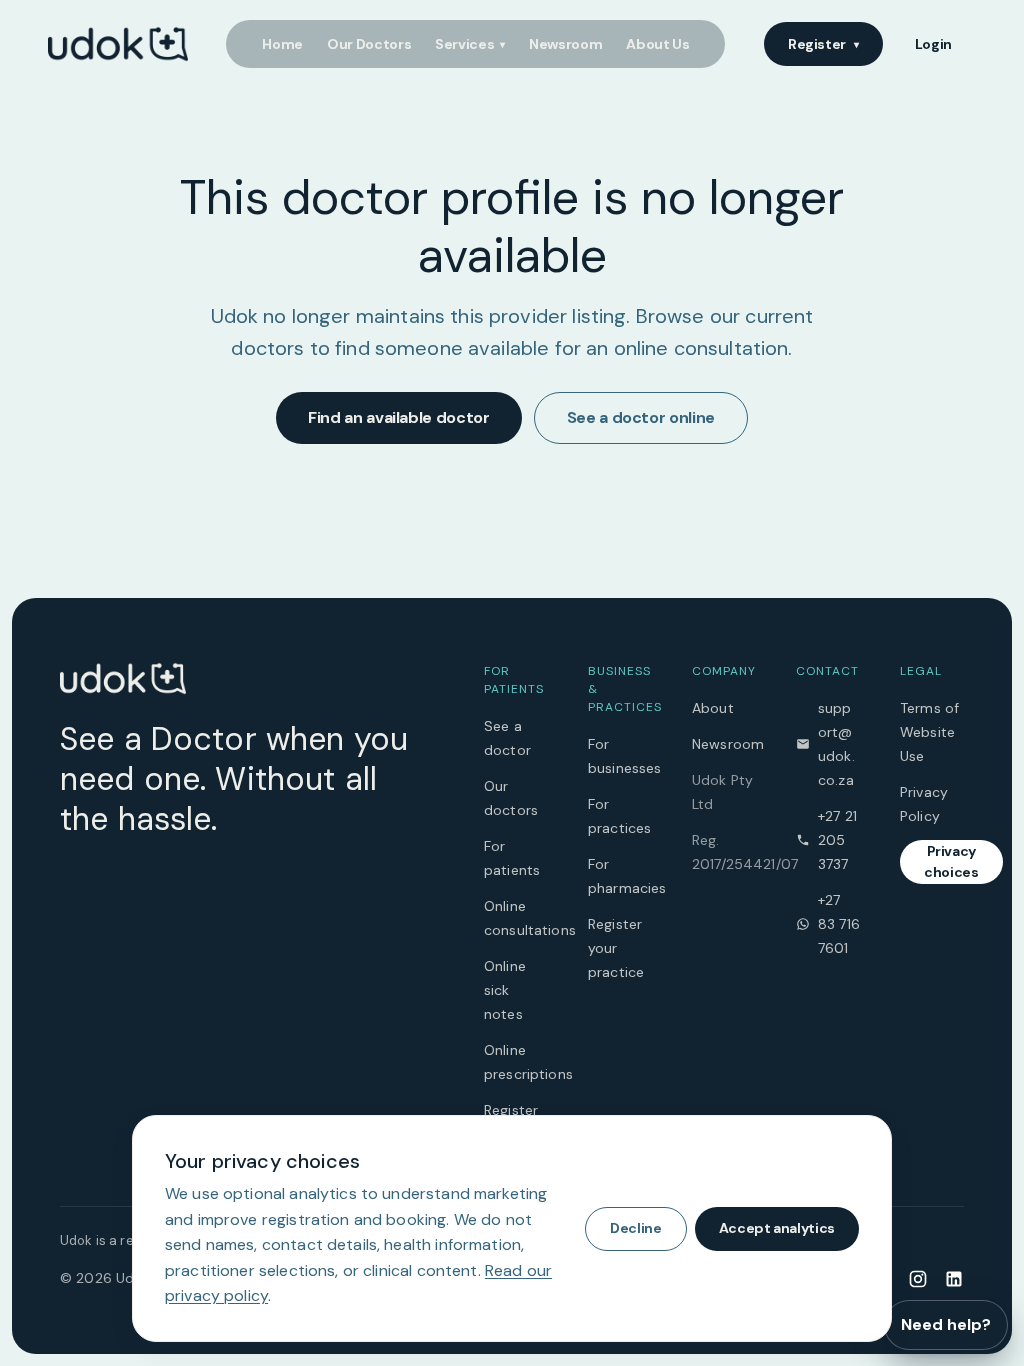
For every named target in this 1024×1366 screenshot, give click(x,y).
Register (823, 44)
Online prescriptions (516, 1062)
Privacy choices (951, 861)
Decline (636, 1228)
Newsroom (565, 44)
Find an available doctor (399, 417)
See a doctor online (641, 417)
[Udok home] (118, 44)
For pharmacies (620, 876)
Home (282, 44)
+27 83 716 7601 (839, 924)
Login (933, 44)
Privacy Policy (924, 804)
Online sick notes (505, 990)
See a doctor (507, 738)
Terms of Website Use (929, 732)
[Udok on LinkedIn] (954, 1278)
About (713, 708)
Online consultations (516, 918)
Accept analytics (777, 1228)
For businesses (620, 756)
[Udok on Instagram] (918, 1278)
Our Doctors (369, 44)
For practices (619, 816)
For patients (512, 858)
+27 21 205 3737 (837, 840)
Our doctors (511, 798)
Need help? (946, 1324)
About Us (657, 44)
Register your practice (616, 948)
